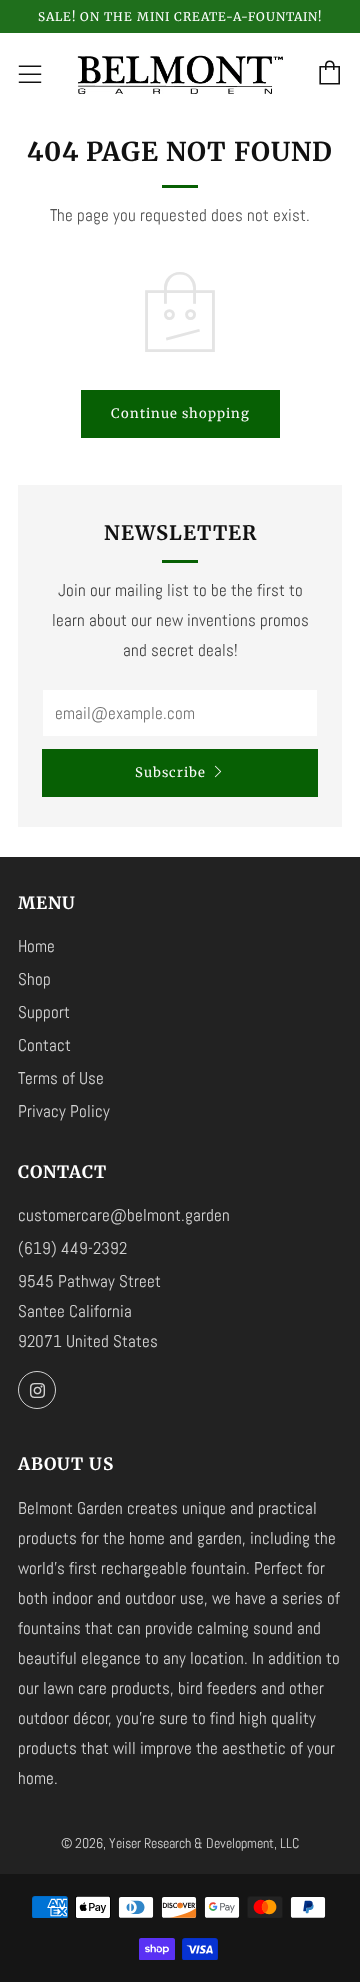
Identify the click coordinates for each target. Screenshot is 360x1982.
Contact (44, 1045)
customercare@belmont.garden (124, 1215)
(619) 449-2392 (72, 1248)
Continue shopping (180, 413)
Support (44, 1012)
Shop (34, 979)
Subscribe (170, 772)
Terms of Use (61, 1078)
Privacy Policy (64, 1111)
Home (36, 946)
